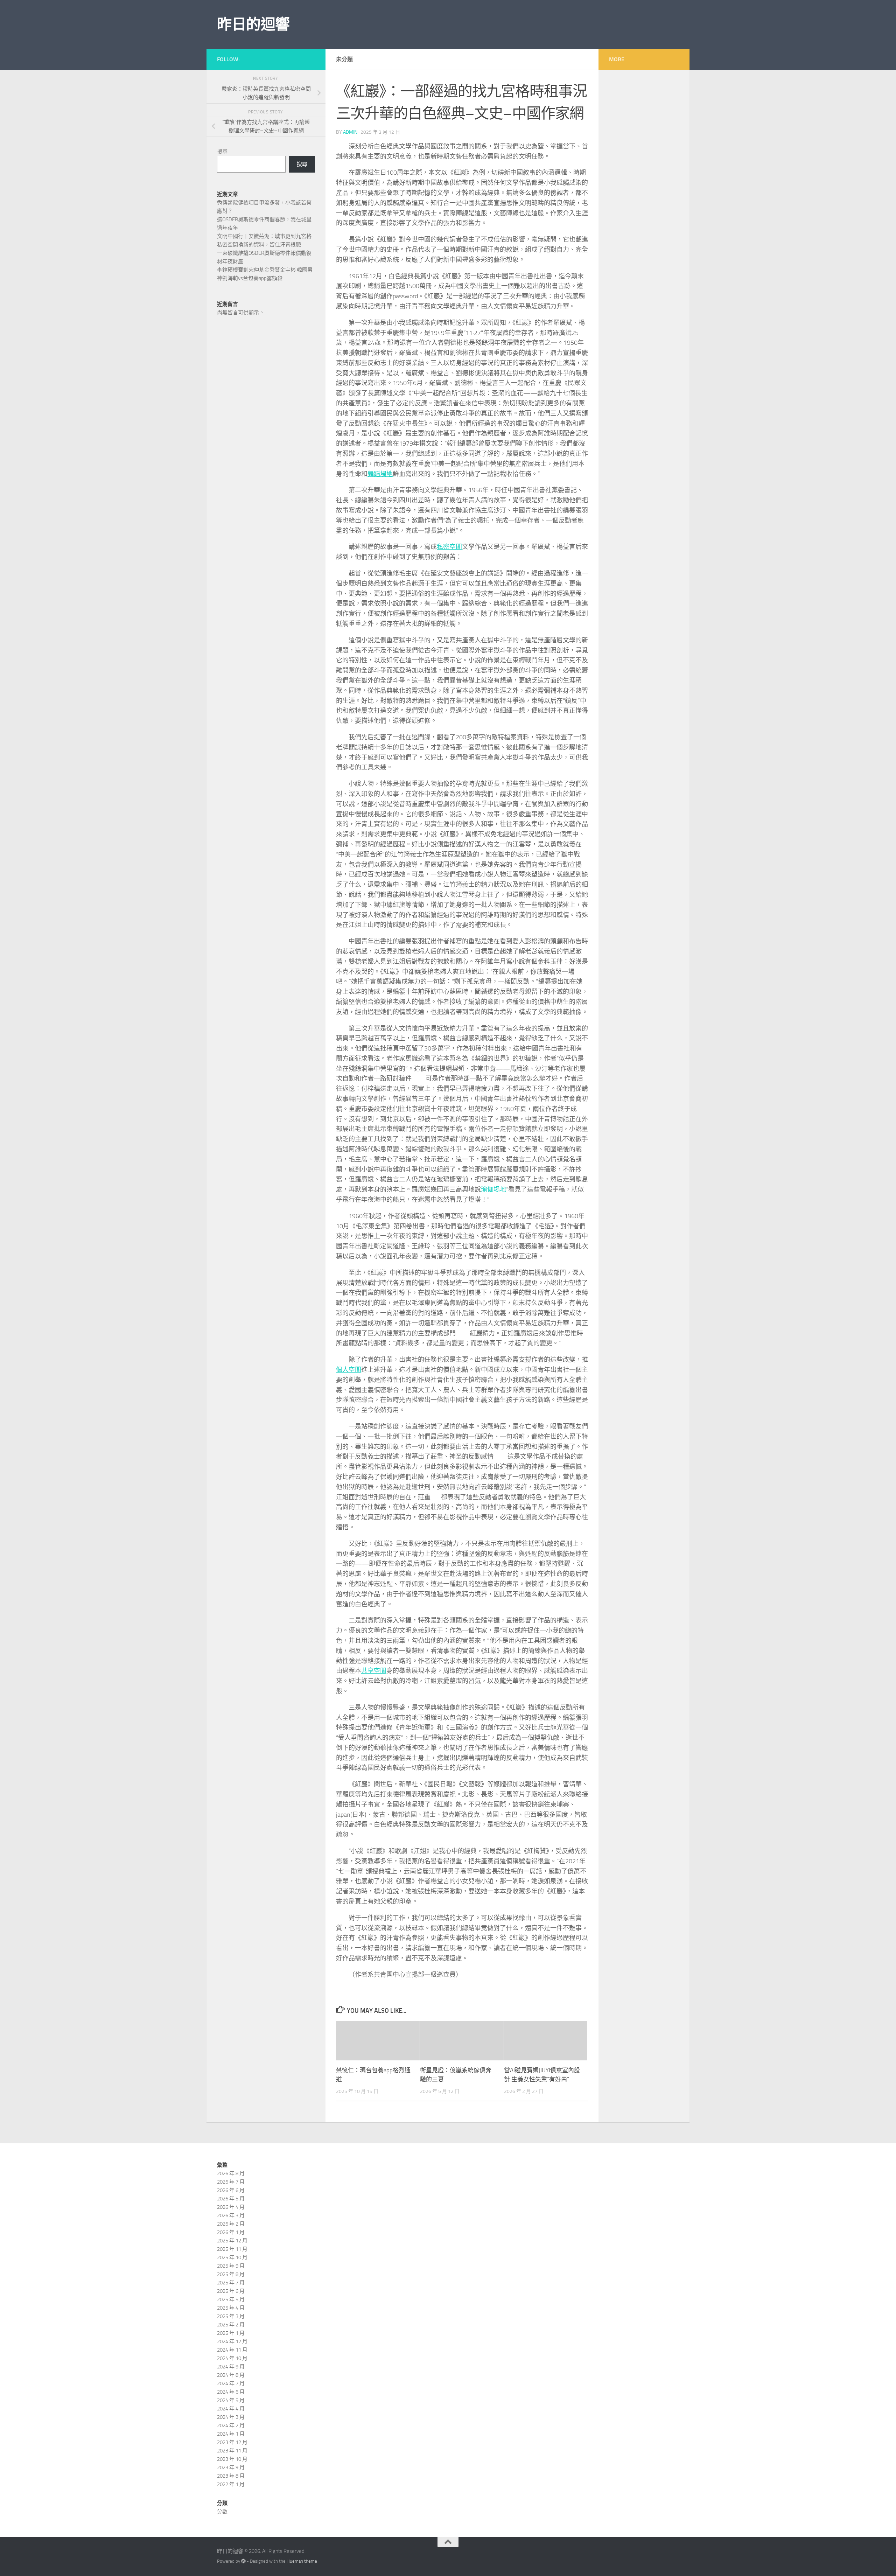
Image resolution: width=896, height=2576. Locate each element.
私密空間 (449, 547)
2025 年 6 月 (231, 2291)
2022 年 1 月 (231, 2484)
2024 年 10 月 (232, 2358)
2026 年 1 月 (231, 2232)
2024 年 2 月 (231, 2425)
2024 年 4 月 (231, 2409)
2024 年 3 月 (231, 2417)
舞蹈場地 (380, 474)
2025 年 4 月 (231, 2308)
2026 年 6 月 (231, 2190)
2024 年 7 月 (231, 2383)
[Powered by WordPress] (243, 2561)
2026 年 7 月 (231, 2182)
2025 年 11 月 (232, 2249)
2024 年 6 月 (231, 2392)
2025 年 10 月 (232, 2257)
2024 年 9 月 (231, 2367)
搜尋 (222, 152)
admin (350, 132)
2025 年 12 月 (232, 2241)
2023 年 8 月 (231, 2476)
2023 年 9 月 (231, 2467)
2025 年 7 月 (231, 2283)
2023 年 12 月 (232, 2442)
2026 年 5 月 (231, 2199)
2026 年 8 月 (231, 2173)
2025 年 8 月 (231, 2274)
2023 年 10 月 (232, 2459)
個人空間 (349, 1370)
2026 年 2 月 (231, 2224)
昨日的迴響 (253, 25)
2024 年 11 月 (232, 2350)
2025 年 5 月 (231, 2299)
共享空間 (374, 1671)
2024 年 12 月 (232, 2341)
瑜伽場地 (493, 1189)
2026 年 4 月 (231, 2207)
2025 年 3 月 (231, 2316)
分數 (222, 2512)
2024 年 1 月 (231, 2434)
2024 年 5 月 (231, 2400)
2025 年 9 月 (231, 2266)
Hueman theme (302, 2561)
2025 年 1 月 (231, 2333)
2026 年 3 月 (231, 2215)
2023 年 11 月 (232, 2451)
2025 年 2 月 (231, 2325)
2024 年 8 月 (231, 2375)
